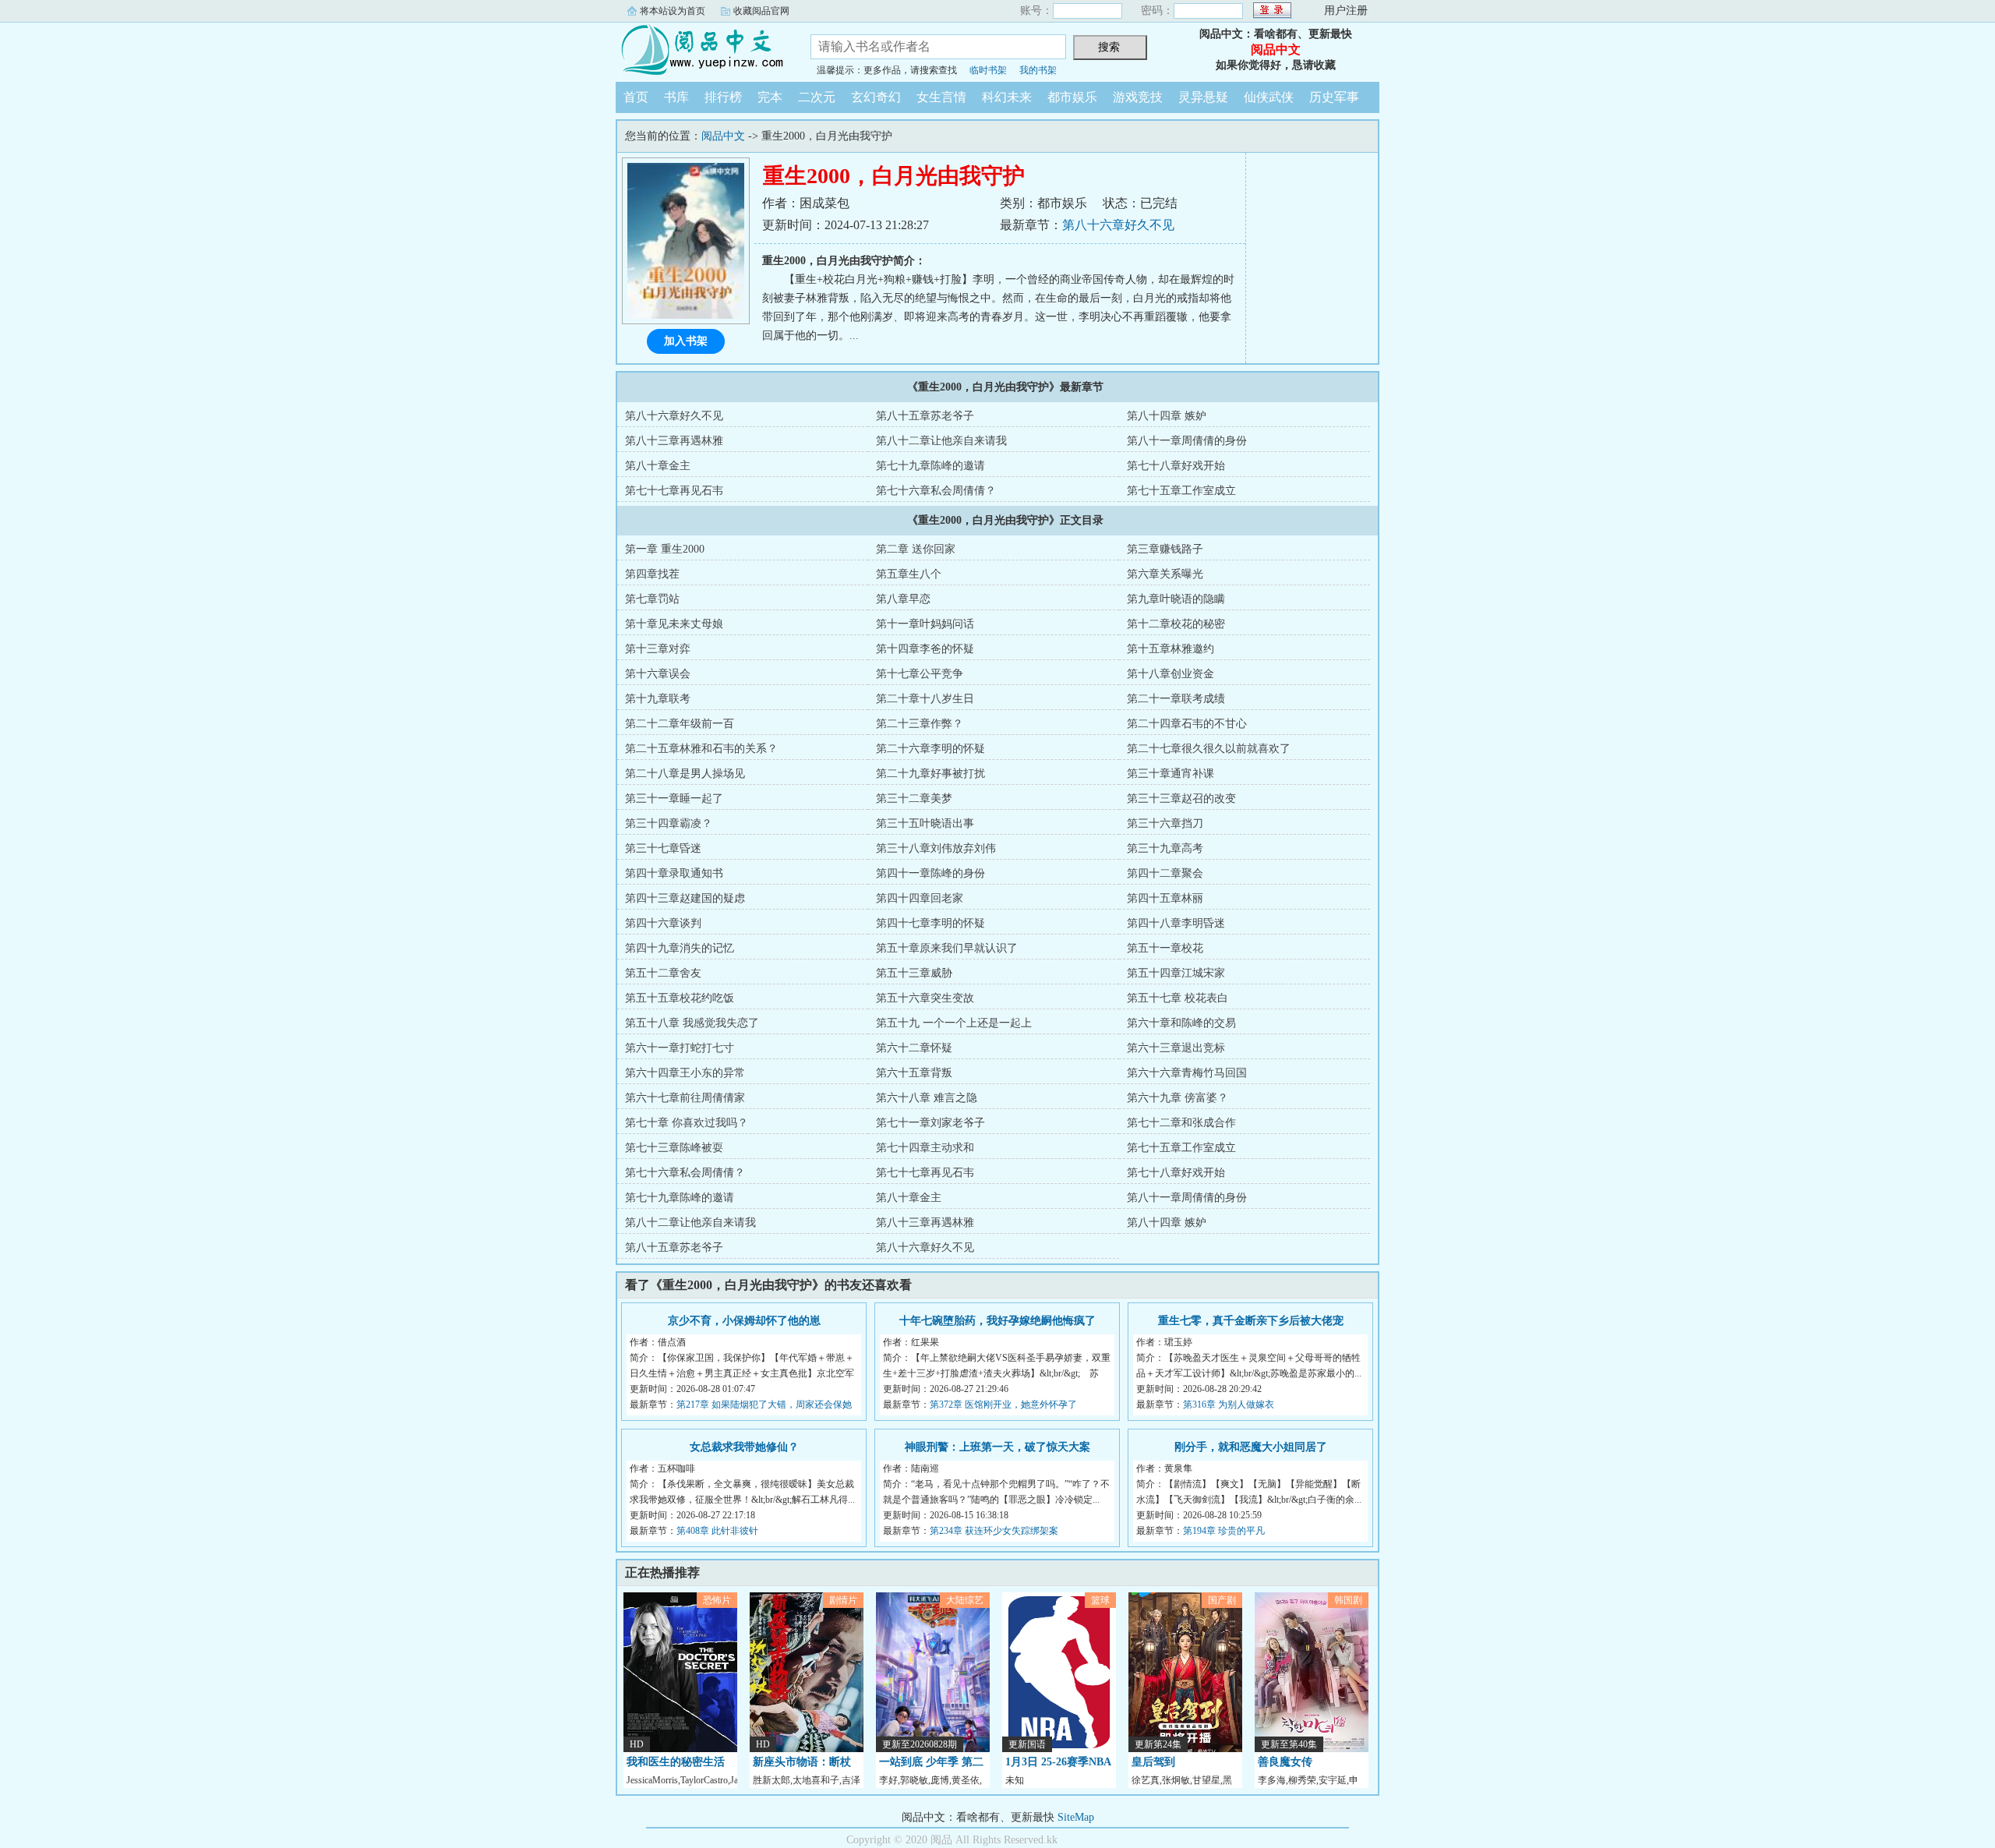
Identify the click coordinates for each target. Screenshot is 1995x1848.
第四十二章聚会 (1165, 873)
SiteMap (1076, 1817)
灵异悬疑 (1203, 97)
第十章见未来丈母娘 (674, 624)
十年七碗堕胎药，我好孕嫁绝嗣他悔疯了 (997, 1321)
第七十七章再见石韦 (674, 491)
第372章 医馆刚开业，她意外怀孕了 (1003, 1405)
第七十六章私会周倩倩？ (936, 491)
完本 (770, 97)
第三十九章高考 (1165, 848)
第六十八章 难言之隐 (927, 1098)
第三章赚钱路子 (1165, 549)
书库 (676, 97)
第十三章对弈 (658, 649)
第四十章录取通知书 (674, 873)
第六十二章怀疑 (914, 1048)
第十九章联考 (658, 699)
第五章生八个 (909, 574)
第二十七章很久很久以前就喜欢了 (1209, 749)
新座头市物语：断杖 (802, 1762)
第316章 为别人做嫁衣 (1229, 1405)
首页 (636, 97)
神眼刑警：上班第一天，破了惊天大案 (997, 1447)
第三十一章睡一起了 (674, 799)
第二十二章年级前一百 (680, 724)
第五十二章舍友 (663, 973)
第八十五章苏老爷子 (925, 416)
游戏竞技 (1138, 97)
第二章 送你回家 (916, 549)
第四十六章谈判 (663, 923)
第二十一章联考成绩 (1176, 699)
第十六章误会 (658, 674)
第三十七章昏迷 (663, 848)
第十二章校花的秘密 (1176, 624)
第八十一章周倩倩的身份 (1187, 441)
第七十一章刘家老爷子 (930, 1123)
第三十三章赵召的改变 (1181, 799)
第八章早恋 (903, 599)
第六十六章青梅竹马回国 (1187, 1073)
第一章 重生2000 (665, 549)
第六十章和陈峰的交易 (1181, 1023)
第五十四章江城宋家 (1176, 973)
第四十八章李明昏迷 (1176, 923)
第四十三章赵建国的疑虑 (685, 898)
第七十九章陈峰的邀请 (930, 466)
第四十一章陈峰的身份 (930, 873)
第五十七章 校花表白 (1178, 998)
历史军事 (1334, 97)
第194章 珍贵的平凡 (1224, 1531)
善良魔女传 (1285, 1762)
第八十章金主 (658, 466)
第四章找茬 (652, 574)
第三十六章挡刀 (1165, 823)
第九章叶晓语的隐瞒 (1176, 599)
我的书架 (1038, 70)
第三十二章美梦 (914, 799)
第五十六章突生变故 (925, 998)
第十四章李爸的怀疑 (925, 649)
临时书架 (988, 70)
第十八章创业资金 (1171, 674)
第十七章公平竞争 (920, 674)
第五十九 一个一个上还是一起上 (954, 1023)
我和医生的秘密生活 (676, 1762)
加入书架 (686, 341)
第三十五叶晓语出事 (925, 823)
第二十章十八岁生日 (925, 699)
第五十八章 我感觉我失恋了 (692, 1023)
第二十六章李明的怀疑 (930, 749)
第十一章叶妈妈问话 (925, 624)
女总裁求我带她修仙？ (744, 1447)
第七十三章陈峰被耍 (674, 1148)
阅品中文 (701, 50)
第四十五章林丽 (1165, 898)
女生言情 (941, 97)
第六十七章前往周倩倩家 (685, 1098)
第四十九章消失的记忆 (680, 948)
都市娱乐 (1072, 97)
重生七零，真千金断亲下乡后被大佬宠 (1251, 1321)
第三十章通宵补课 (1171, 774)
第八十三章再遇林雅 (674, 441)
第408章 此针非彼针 (717, 1531)
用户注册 (1346, 11)
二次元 (817, 97)
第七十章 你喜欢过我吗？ (687, 1123)
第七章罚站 (652, 599)
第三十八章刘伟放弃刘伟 (936, 848)
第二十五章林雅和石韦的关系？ (701, 749)
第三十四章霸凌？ (669, 823)
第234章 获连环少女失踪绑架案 (994, 1531)
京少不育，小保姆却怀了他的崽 (744, 1321)
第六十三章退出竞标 (1176, 1048)
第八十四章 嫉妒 (1167, 416)
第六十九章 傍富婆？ (1178, 1098)
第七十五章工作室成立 (1181, 491)
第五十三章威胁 (914, 973)
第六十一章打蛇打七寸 (680, 1048)
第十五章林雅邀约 (1171, 649)
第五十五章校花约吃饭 (680, 998)
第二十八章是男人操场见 (685, 774)
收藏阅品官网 (761, 11)
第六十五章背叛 (914, 1073)
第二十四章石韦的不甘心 (1187, 724)
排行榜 (723, 97)
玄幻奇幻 (876, 97)
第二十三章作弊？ (920, 724)
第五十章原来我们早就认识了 (947, 948)
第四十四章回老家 (920, 898)
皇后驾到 (1153, 1762)
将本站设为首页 (673, 11)
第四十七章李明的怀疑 (930, 923)
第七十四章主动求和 (925, 1148)
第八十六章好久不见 (1118, 225)
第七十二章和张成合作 (1181, 1123)
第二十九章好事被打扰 (930, 774)
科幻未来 (1007, 97)
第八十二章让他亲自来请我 (941, 441)
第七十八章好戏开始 (1176, 466)
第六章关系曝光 (1165, 574)
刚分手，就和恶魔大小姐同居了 (1251, 1447)
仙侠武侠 (1269, 97)
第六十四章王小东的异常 (685, 1073)
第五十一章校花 (1165, 948)
